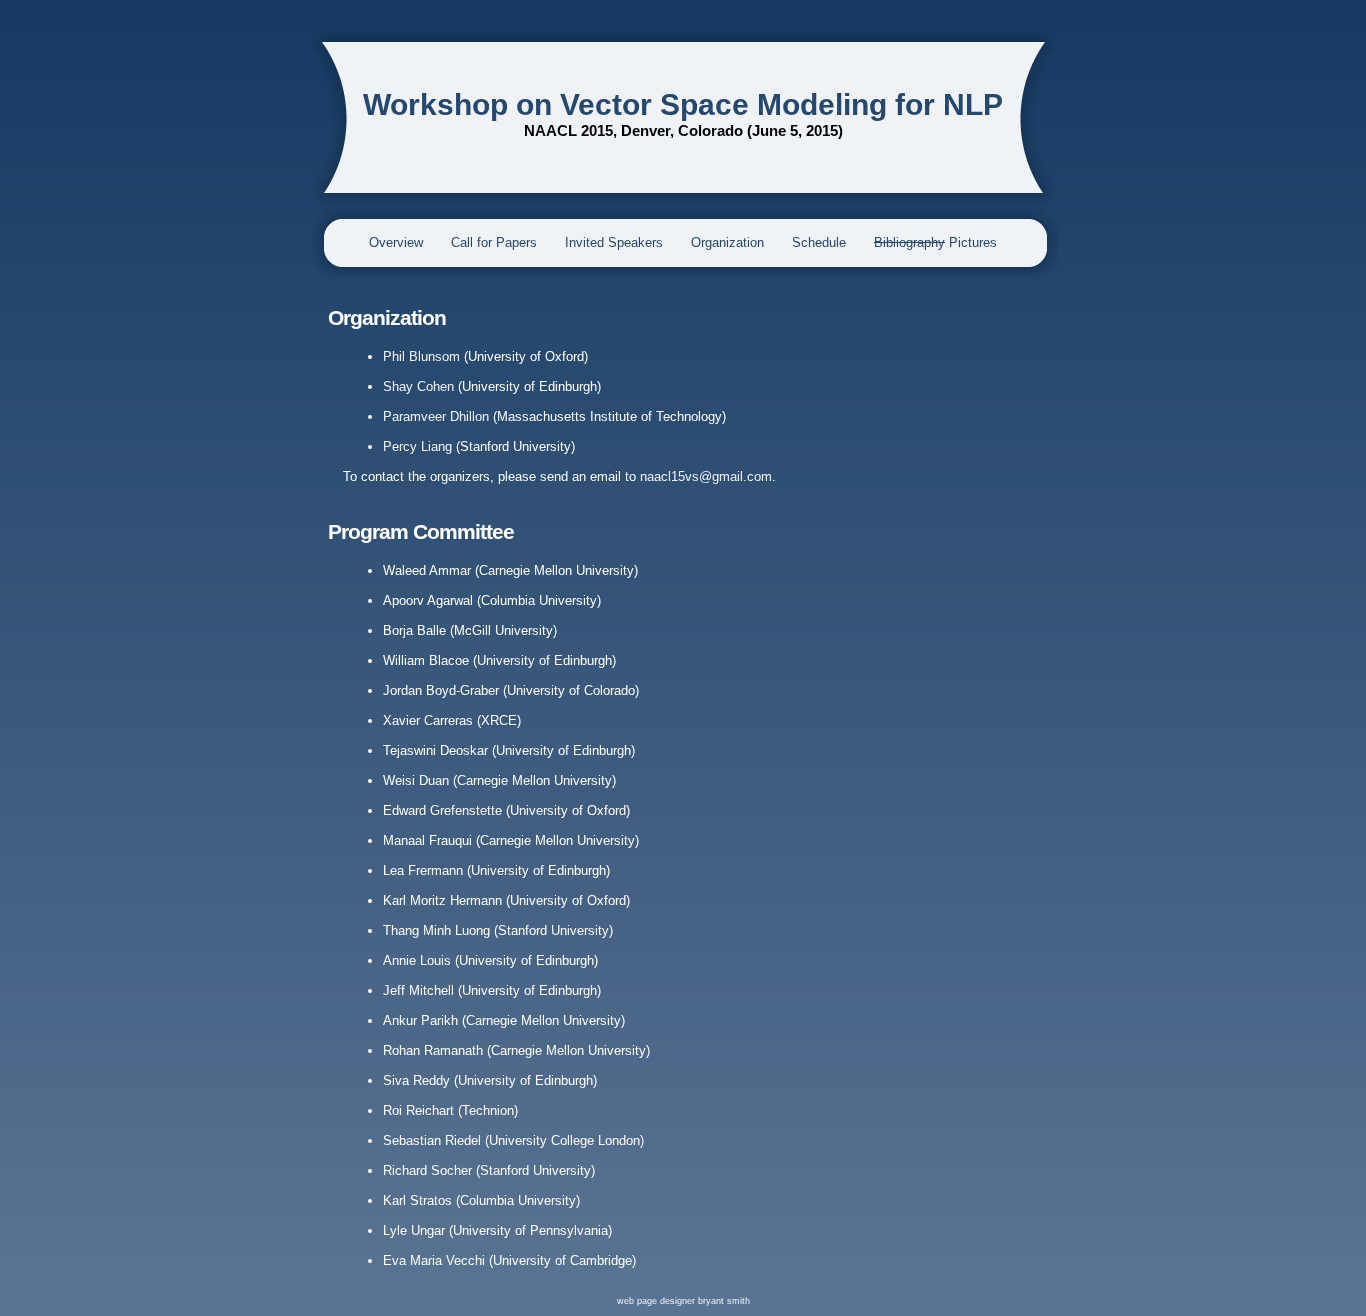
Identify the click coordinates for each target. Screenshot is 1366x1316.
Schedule (819, 242)
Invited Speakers (614, 242)
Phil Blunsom (421, 356)
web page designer (657, 1301)
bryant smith (724, 1301)
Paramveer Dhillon (436, 416)
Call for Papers (494, 242)
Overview (396, 242)
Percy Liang (417, 446)
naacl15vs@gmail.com (706, 476)
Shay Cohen (418, 386)
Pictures (935, 242)
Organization (727, 242)
